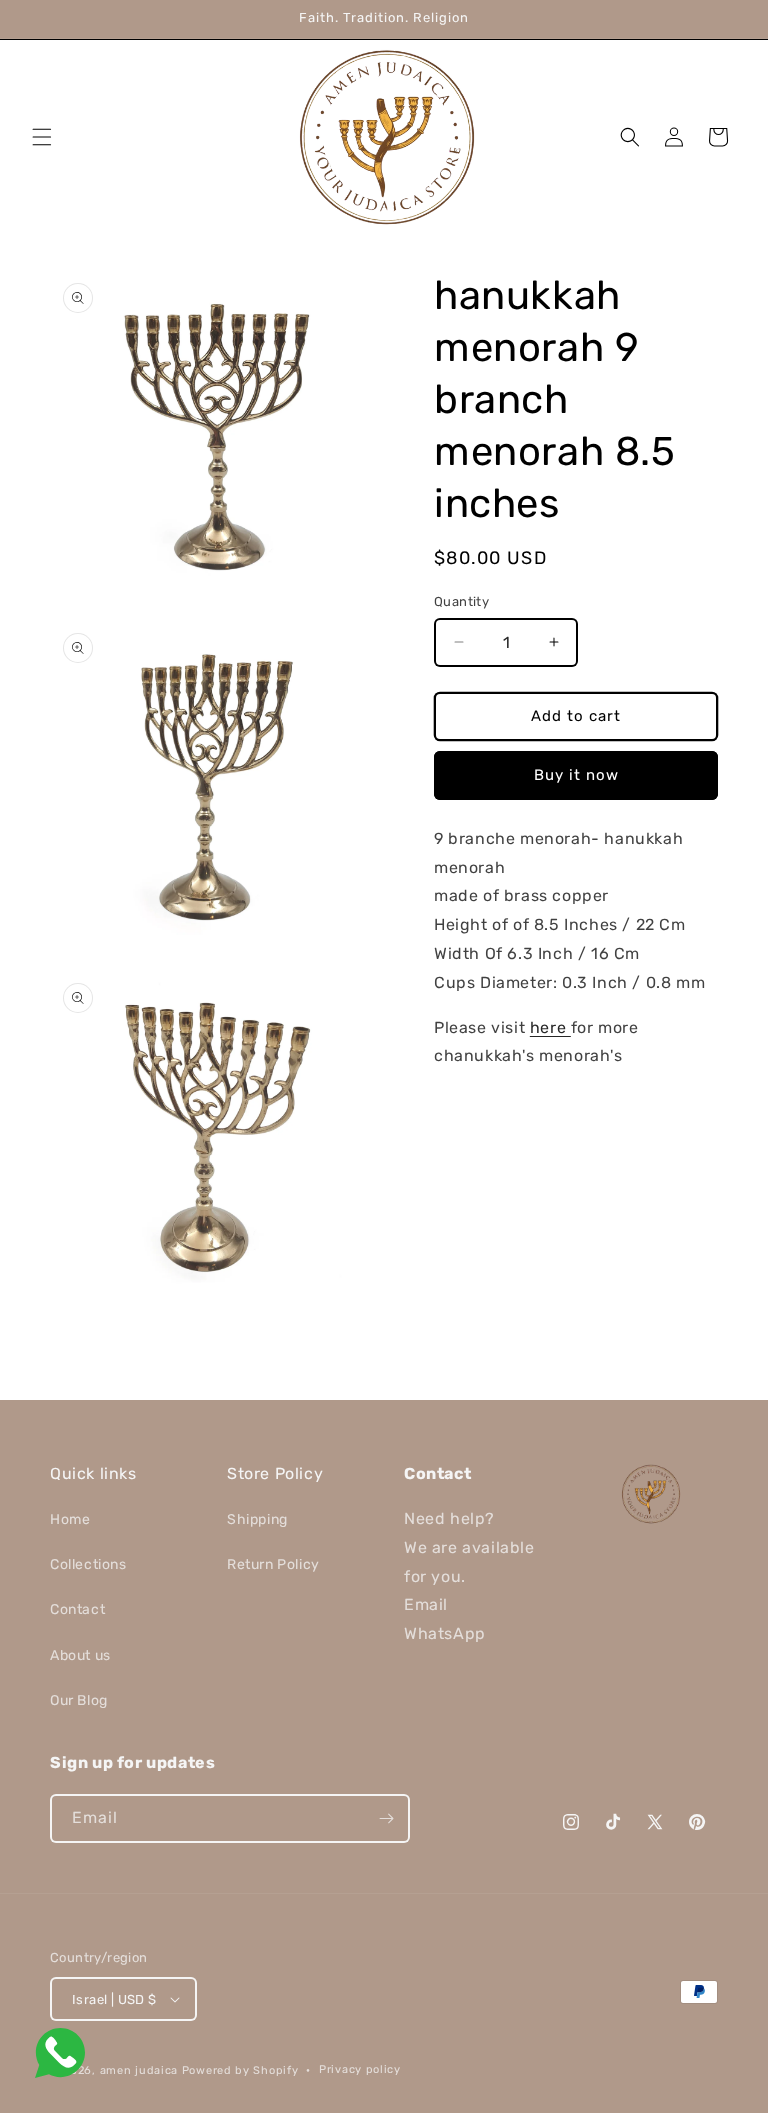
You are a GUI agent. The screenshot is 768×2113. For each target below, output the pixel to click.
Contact (77, 1609)
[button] (42, 137)
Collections (88, 1564)
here (550, 1027)
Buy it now (576, 775)
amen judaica (139, 2070)
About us (80, 1655)
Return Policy (273, 1564)
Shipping (257, 1519)
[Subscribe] (386, 1818)
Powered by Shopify (240, 2070)
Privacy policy (360, 2069)
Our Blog (79, 1700)
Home (70, 1519)
